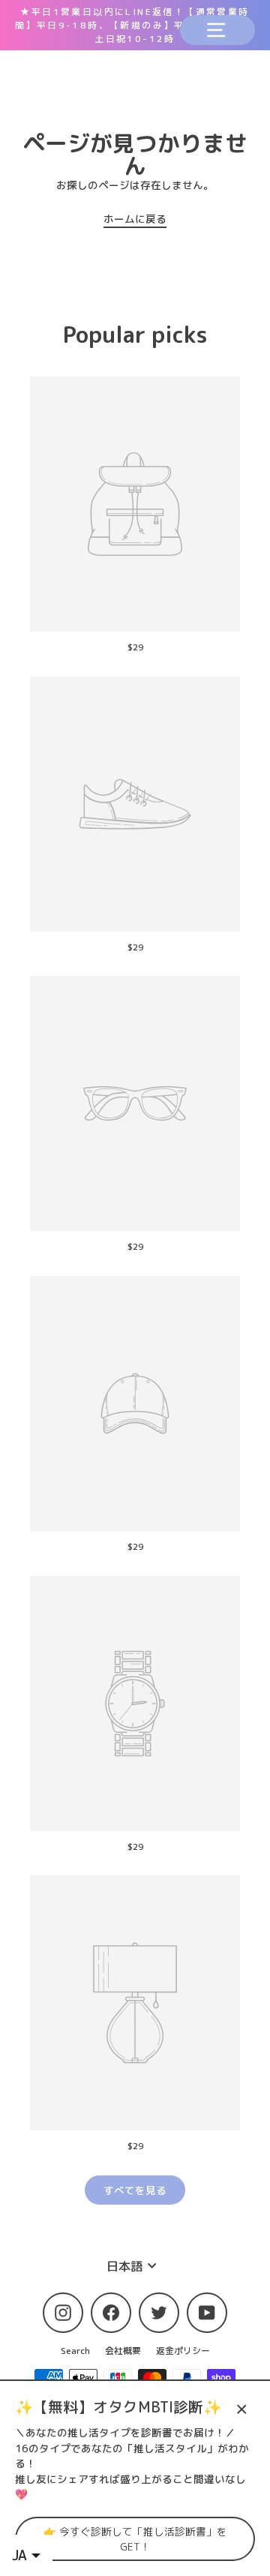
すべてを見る (135, 2190)
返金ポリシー (183, 2351)
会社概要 (123, 2351)
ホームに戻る (135, 219)
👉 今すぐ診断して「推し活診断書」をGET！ (135, 2538)
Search (75, 2351)
